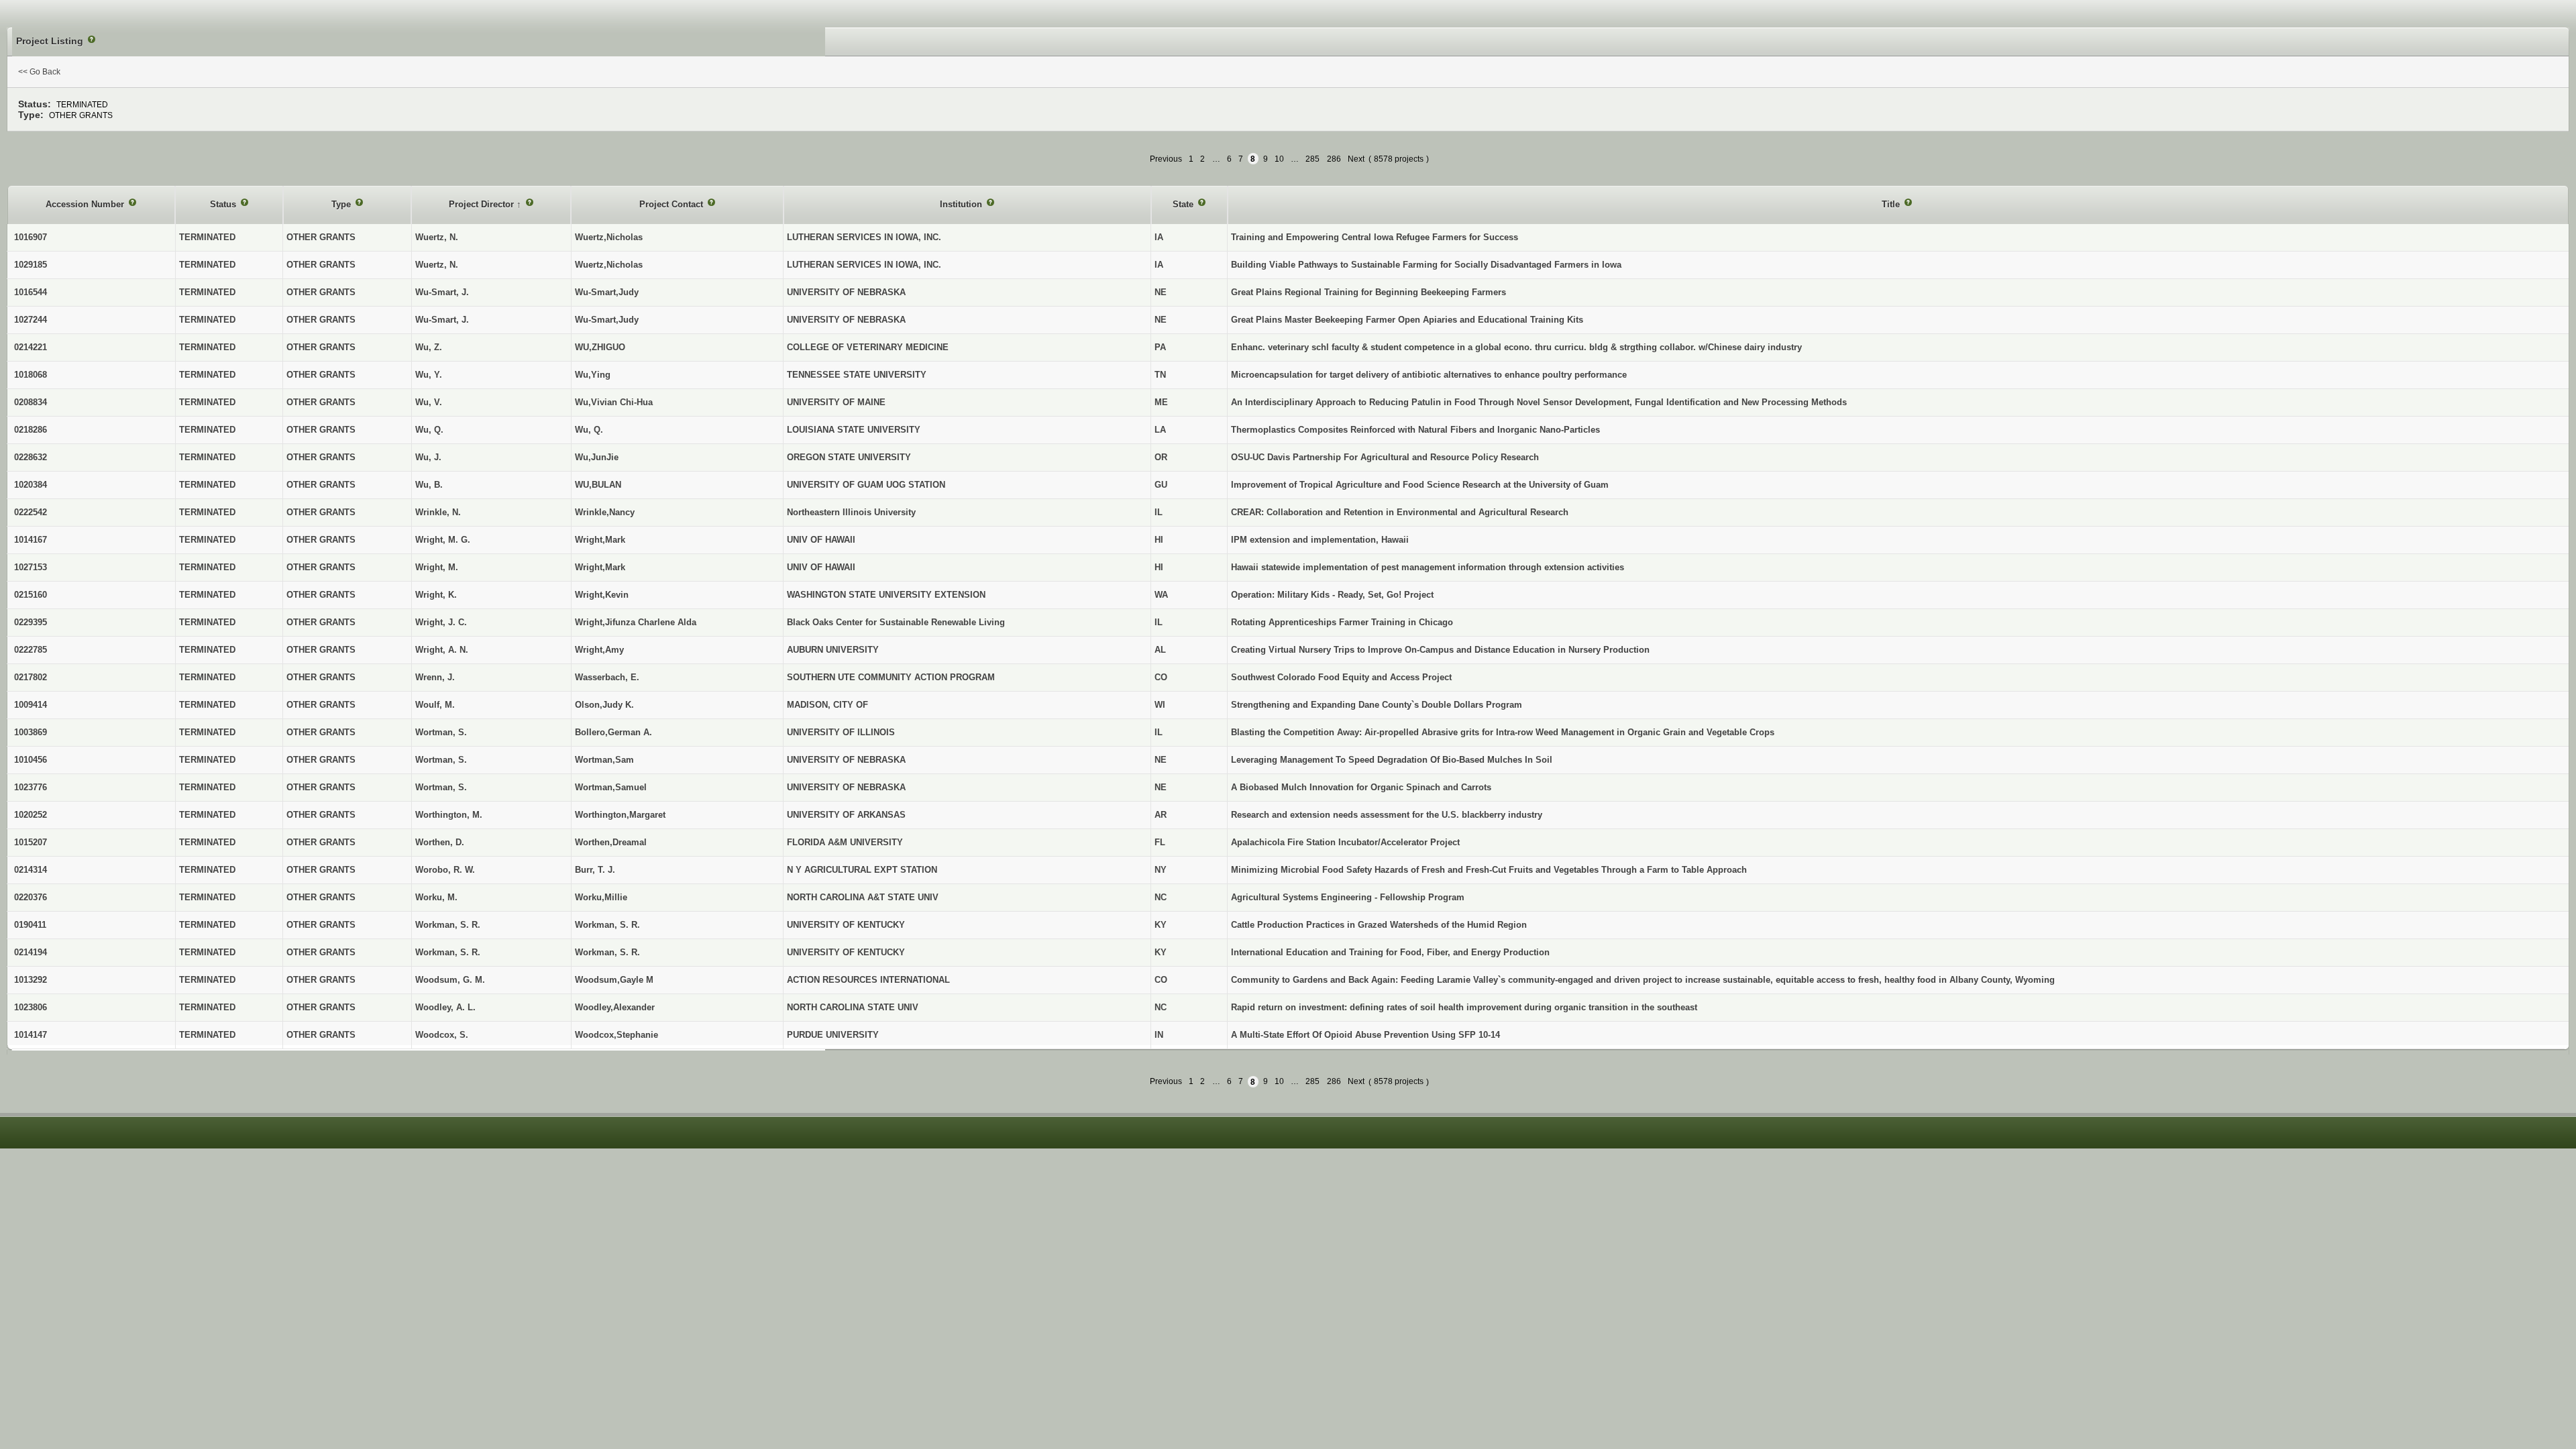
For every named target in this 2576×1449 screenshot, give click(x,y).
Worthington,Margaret (620, 815)
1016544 (31, 292)
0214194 (31, 952)
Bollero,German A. (613, 732)
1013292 (31, 980)
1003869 (31, 732)
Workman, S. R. (607, 925)
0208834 (31, 402)
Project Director (483, 204)
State (1184, 204)
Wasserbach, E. (607, 677)
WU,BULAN (598, 485)
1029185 (31, 265)
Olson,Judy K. (604, 705)
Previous (1166, 159)
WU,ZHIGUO (600, 347)
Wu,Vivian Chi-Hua (614, 402)
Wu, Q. (589, 430)
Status (224, 204)
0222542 (31, 512)
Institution (962, 204)
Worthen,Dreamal (611, 842)
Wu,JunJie (597, 457)
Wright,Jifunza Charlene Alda (636, 622)
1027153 (31, 567)
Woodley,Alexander (615, 1007)
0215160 (31, 595)
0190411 (30, 925)
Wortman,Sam (604, 760)
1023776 (31, 787)
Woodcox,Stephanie (616, 1035)
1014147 (31, 1035)
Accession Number (86, 204)
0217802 (31, 677)
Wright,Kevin (602, 595)
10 (1279, 159)
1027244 (31, 320)
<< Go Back (39, 72)
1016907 (31, 237)
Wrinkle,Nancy (605, 512)
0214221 (31, 347)
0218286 (31, 430)
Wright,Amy (599, 650)
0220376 (31, 897)
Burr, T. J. (595, 870)
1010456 (31, 760)
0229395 (31, 622)
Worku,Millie (601, 897)
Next (1356, 159)
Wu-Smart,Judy (607, 292)
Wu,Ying (593, 375)
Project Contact (673, 204)
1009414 (31, 705)
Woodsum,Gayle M (614, 980)
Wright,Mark (600, 540)
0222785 (31, 650)
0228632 (31, 457)
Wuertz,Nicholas (609, 237)
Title (1892, 204)
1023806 (31, 1007)
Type (342, 204)
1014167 (31, 540)
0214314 (31, 870)
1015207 (31, 842)
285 (1312, 159)
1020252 (31, 815)
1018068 (31, 375)
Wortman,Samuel (611, 787)
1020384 (31, 485)
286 (1334, 159)
